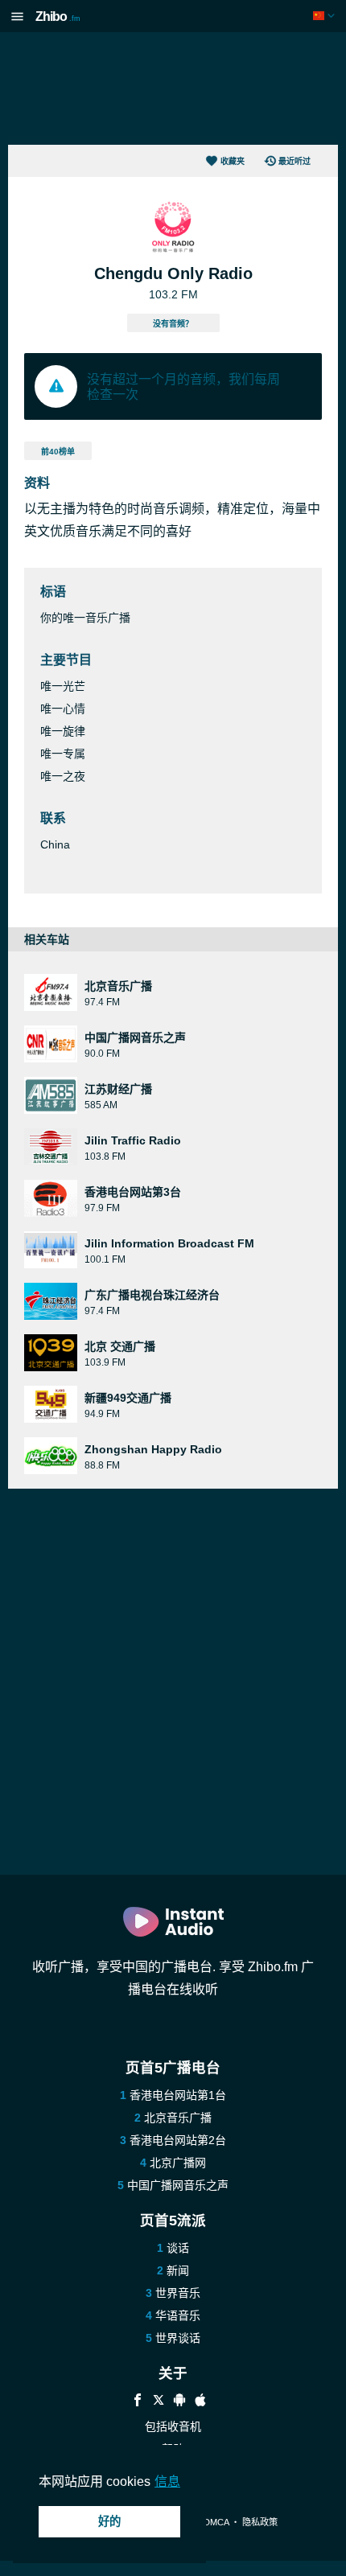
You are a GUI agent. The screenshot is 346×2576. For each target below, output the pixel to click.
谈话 (178, 2248)
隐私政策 (260, 2522)
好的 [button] (109, 2521)
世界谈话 (178, 2338)
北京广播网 (178, 2163)
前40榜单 (58, 452)
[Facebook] (138, 2402)
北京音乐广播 (178, 2118)
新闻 (178, 2270)
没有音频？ (173, 324)
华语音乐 (178, 2315)
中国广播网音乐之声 (178, 2185)
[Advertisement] (173, 88)
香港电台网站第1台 (178, 2095)
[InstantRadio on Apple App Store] (200, 2402)
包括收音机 (173, 2426)
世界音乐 (178, 2293)
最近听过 (295, 161)
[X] (159, 2402)
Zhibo (58, 16)
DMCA (216, 2522)
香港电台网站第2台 (178, 2140)
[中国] (325, 16)
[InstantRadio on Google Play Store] (179, 2402)
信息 (167, 2482)
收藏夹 (233, 161)
